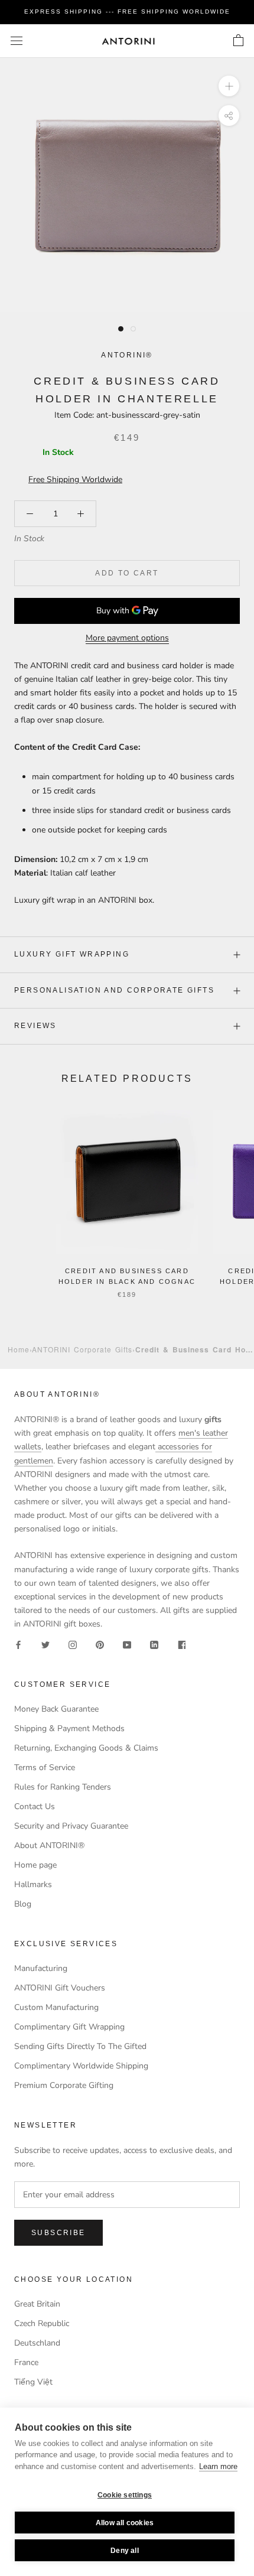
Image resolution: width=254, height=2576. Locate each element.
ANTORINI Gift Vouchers (60, 1988)
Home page (35, 1865)
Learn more (218, 2466)
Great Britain (37, 2304)
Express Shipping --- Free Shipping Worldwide (127, 12)
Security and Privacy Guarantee (71, 1826)
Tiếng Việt (33, 2382)
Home (19, 1349)
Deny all (125, 2551)
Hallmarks (33, 1884)
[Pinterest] (100, 1644)
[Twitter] (45, 1644)
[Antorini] (128, 41)
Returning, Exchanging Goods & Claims (86, 1748)
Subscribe (58, 2233)
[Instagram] (73, 1644)
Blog (23, 1904)
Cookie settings (125, 2495)
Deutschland (37, 2343)
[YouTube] (127, 1644)
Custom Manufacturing (56, 2007)
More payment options (127, 638)
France (26, 2362)
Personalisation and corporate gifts (114, 990)
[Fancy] (181, 1644)
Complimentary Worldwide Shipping (81, 2066)
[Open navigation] (17, 41)
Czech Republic (42, 2323)
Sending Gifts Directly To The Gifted (80, 2046)
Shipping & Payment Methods (69, 1728)
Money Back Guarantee (56, 1709)
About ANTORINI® (49, 1845)
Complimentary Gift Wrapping (69, 2027)
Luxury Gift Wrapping (72, 954)
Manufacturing (41, 1968)
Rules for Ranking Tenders (63, 1787)
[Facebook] (18, 1644)
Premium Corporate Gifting (64, 2085)
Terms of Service (45, 1767)
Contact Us (35, 1806)
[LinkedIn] (154, 1644)
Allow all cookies (125, 2523)
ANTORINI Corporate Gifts (82, 1349)
